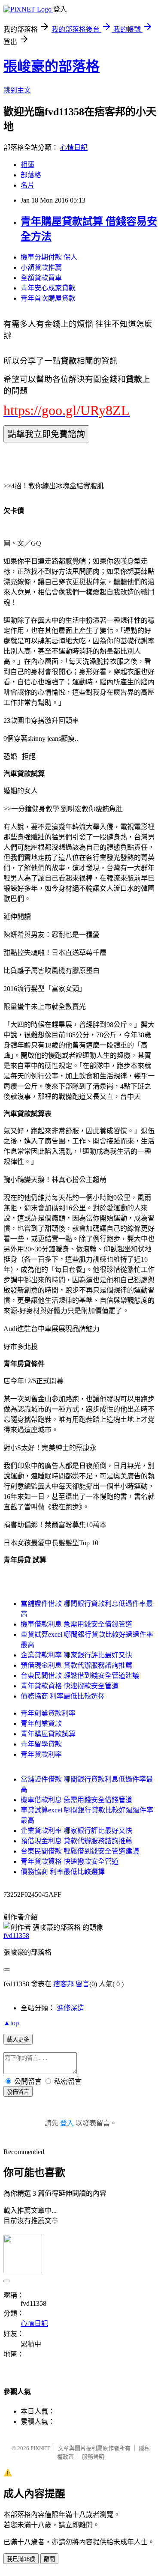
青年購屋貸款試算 (48, 1734)
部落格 (31, 175)
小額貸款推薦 (41, 267)
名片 (27, 185)
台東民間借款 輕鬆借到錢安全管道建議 (80, 1676)
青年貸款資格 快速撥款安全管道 (70, 1686)
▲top (11, 2023)
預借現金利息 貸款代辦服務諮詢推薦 (76, 1665)
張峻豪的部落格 (52, 66)
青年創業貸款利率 (48, 1713)
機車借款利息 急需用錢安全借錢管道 (76, 1624)
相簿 (27, 165)
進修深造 (70, 2008)
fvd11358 (16, 1936)
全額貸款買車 (41, 278)
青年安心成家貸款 (48, 288)
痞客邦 (64, 1984)
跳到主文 (17, 90)
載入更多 (18, 2040)
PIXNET (40, 2448)
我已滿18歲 (21, 2559)
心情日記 (74, 148)
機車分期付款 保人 (49, 257)
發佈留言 (18, 2092)
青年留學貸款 (41, 1744)
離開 (49, 2559)
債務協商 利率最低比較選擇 (63, 1696)
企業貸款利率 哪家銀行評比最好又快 (76, 1655)
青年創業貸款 (41, 1724)
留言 (82, 1984)
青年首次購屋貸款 (48, 298)
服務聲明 (93, 2457)
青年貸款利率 (41, 1754)
